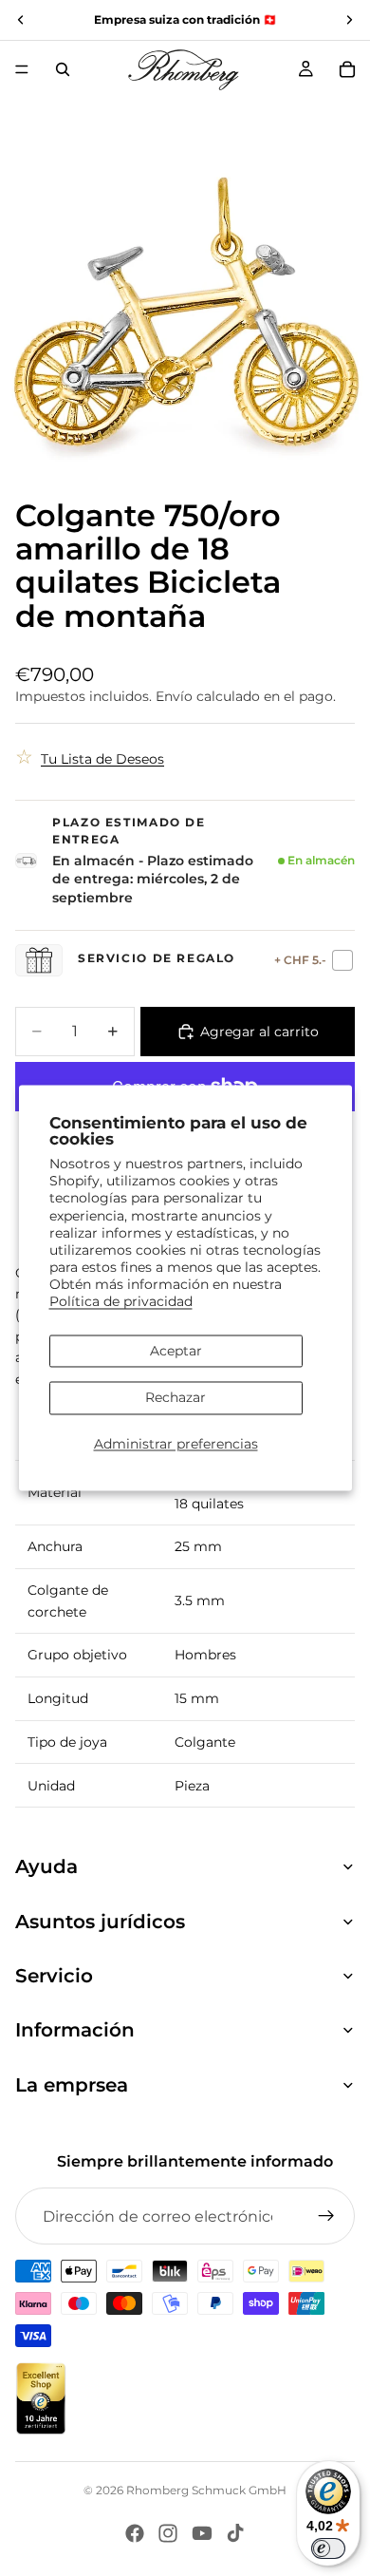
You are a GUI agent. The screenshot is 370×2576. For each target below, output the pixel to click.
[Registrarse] (326, 2216)
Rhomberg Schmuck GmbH (206, 2490)
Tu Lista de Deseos (102, 759)
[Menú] (22, 69)
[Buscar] (63, 69)
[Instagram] (168, 2533)
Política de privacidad (121, 1302)
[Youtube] (202, 2533)
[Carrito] (347, 69)
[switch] (328, 2548)
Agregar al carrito (259, 1032)
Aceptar (176, 1351)
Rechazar (176, 1398)
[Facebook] (135, 2533)
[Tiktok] (235, 2533)
